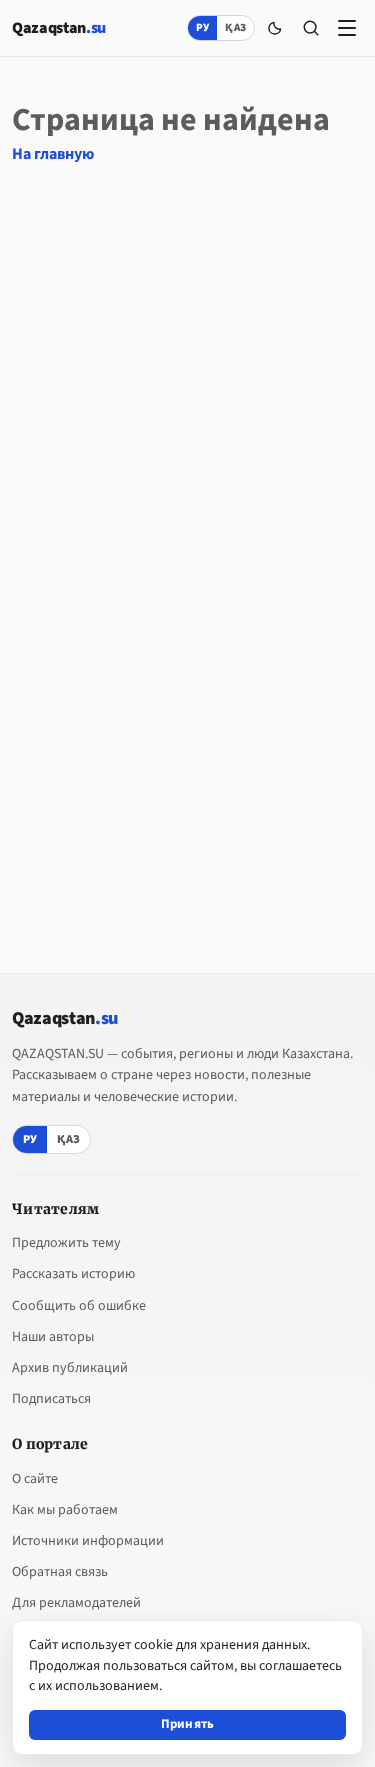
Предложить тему (66, 1243)
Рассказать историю (73, 1274)
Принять (188, 1724)
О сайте (35, 1479)
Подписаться (51, 1399)
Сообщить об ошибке (79, 1306)
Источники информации (88, 1541)
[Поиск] (311, 28)
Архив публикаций (70, 1368)
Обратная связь (60, 1572)
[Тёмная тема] (275, 28)
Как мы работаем (65, 1510)
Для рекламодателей (76, 1603)
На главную (53, 154)
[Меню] (347, 28)
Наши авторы (53, 1337)
